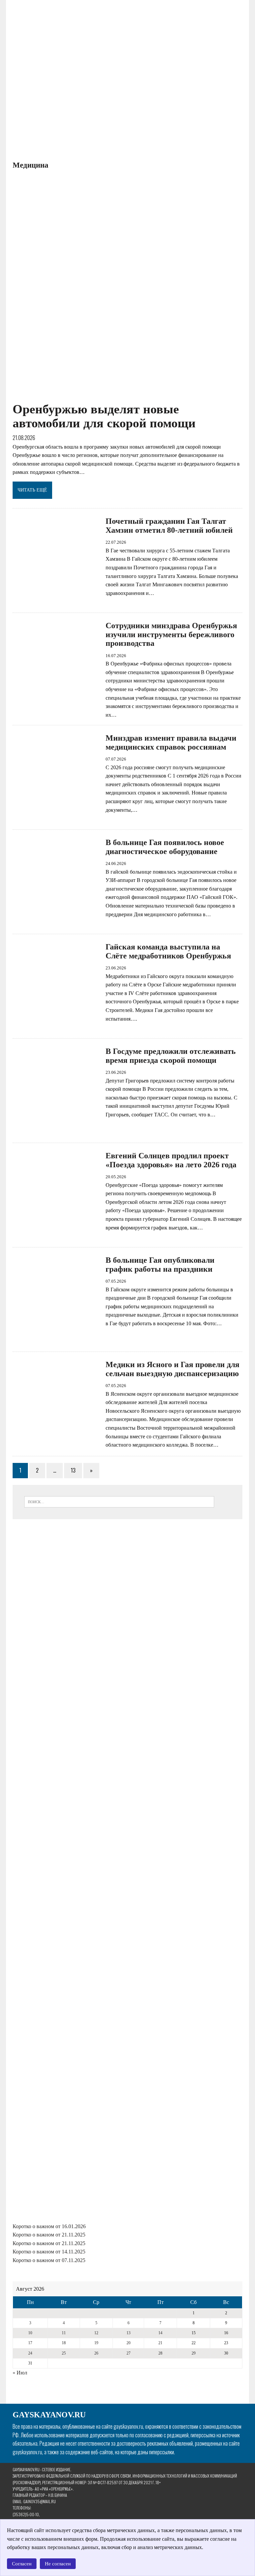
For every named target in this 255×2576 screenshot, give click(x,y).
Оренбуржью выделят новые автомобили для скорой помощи (104, 416)
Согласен (22, 2564)
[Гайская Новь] (91, 79)
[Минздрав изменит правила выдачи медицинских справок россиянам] (56, 816)
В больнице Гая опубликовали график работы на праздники (160, 1264)
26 (96, 2353)
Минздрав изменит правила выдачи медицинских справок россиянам (171, 742)
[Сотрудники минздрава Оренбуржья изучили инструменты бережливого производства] (56, 704)
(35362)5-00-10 (26, 2514)
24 (30, 2353)
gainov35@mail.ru (40, 2501)
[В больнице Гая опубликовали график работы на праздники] (56, 1338)
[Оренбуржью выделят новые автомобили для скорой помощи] (127, 397)
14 (160, 2333)
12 (96, 2333)
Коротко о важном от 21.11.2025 (49, 2235)
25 (64, 2353)
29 (194, 2353)
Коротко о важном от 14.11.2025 (49, 2252)
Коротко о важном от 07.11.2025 (49, 2260)
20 (128, 2343)
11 (64, 2333)
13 (73, 1470)
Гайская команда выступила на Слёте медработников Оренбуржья (168, 951)
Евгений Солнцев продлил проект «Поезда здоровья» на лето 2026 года (171, 1160)
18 (64, 2343)
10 (30, 2333)
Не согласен (58, 2564)
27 (128, 2353)
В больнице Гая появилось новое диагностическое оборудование (165, 847)
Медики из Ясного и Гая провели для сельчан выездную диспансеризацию (172, 1369)
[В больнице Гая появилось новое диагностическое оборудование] (56, 920)
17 (30, 2343)
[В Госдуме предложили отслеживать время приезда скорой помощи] (56, 1129)
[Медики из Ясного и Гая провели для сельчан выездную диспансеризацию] (56, 1442)
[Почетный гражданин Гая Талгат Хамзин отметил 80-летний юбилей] (56, 599)
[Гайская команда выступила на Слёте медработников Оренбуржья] (56, 1025)
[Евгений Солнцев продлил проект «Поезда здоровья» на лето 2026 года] (56, 1234)
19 (96, 2343)
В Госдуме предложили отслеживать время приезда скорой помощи (171, 1056)
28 (160, 2353)
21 (160, 2343)
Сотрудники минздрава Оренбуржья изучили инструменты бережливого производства (171, 634)
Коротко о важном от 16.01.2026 (49, 2226)
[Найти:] (119, 1501)
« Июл (20, 2373)
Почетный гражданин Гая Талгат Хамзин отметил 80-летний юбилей (169, 525)
